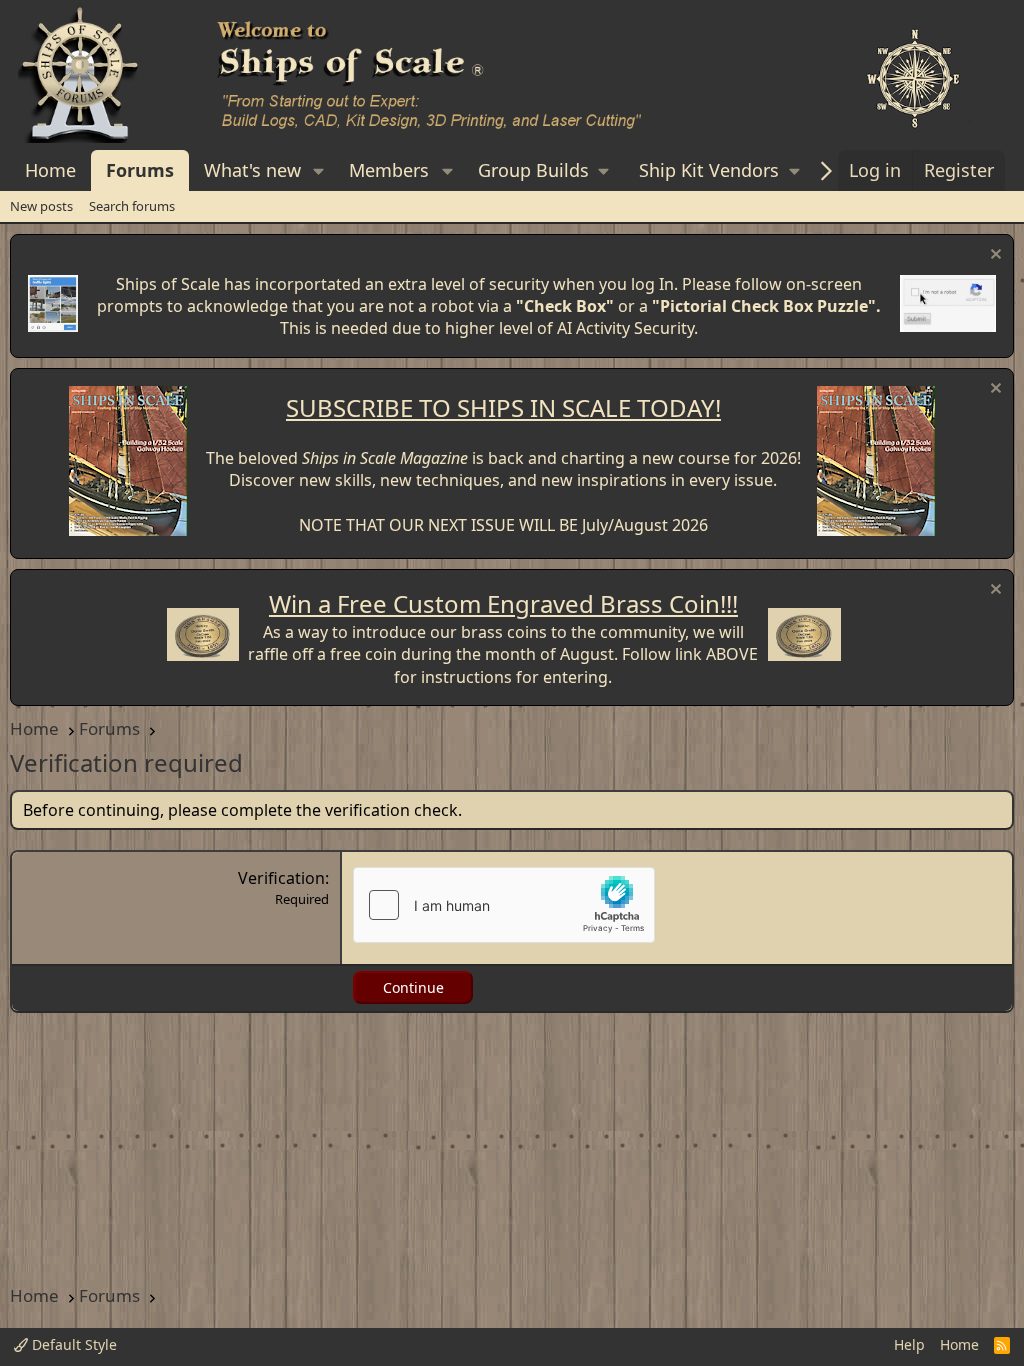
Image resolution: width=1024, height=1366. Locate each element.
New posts (41, 206)
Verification (281, 878)
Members (389, 170)
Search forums (132, 206)
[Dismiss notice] (993, 256)
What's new (252, 170)
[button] (319, 170)
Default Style (72, 1344)
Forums (140, 170)
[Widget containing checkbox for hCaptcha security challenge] (504, 905)
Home (50, 170)
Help (909, 1344)
